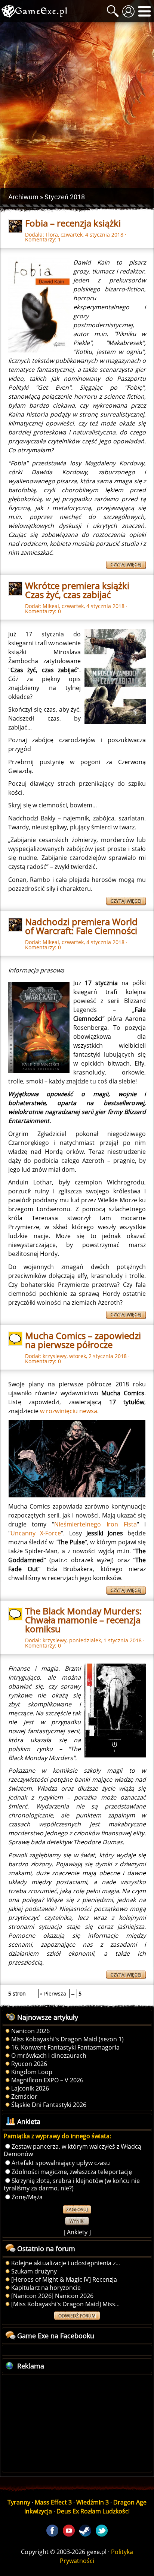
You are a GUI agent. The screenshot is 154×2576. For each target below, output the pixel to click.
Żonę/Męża (27, 2197)
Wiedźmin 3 (93, 2502)
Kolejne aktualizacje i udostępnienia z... (66, 2263)
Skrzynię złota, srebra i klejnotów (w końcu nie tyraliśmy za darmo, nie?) (72, 2184)
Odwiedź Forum (77, 2316)
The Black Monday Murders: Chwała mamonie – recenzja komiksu (83, 1620)
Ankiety (77, 2232)
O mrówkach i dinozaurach (49, 2056)
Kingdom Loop (32, 2072)
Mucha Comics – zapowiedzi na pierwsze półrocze (83, 1340)
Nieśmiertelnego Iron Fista (95, 1524)
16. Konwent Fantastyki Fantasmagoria (65, 2047)
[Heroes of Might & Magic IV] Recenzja (64, 2279)
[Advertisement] (77, 105)
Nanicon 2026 (30, 2031)
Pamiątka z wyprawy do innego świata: (57, 2136)
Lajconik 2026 (30, 2088)
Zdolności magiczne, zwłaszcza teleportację (72, 2172)
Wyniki (77, 2221)
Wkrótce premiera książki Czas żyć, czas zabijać (77, 590)
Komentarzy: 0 (43, 611)
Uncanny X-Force (36, 1533)
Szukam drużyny (34, 2271)
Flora (52, 235)
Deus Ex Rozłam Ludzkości (93, 2511)
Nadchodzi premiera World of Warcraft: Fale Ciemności (81, 926)
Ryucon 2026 (29, 2064)
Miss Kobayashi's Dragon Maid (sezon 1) (67, 2039)
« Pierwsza (53, 1993)
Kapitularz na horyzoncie (46, 2288)
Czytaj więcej (126, 565)
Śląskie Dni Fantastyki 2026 (49, 2105)
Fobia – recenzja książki (73, 223)
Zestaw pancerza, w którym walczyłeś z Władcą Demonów (73, 2150)
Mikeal (51, 606)
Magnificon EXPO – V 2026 (47, 2080)
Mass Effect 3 (53, 2502)
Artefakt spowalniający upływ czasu (61, 2163)
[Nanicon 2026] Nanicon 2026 (52, 2296)
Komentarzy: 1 (43, 239)
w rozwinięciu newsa (69, 1411)
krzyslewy (55, 1356)
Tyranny (19, 2502)
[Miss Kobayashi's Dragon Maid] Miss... (65, 2304)
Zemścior (24, 2096)
